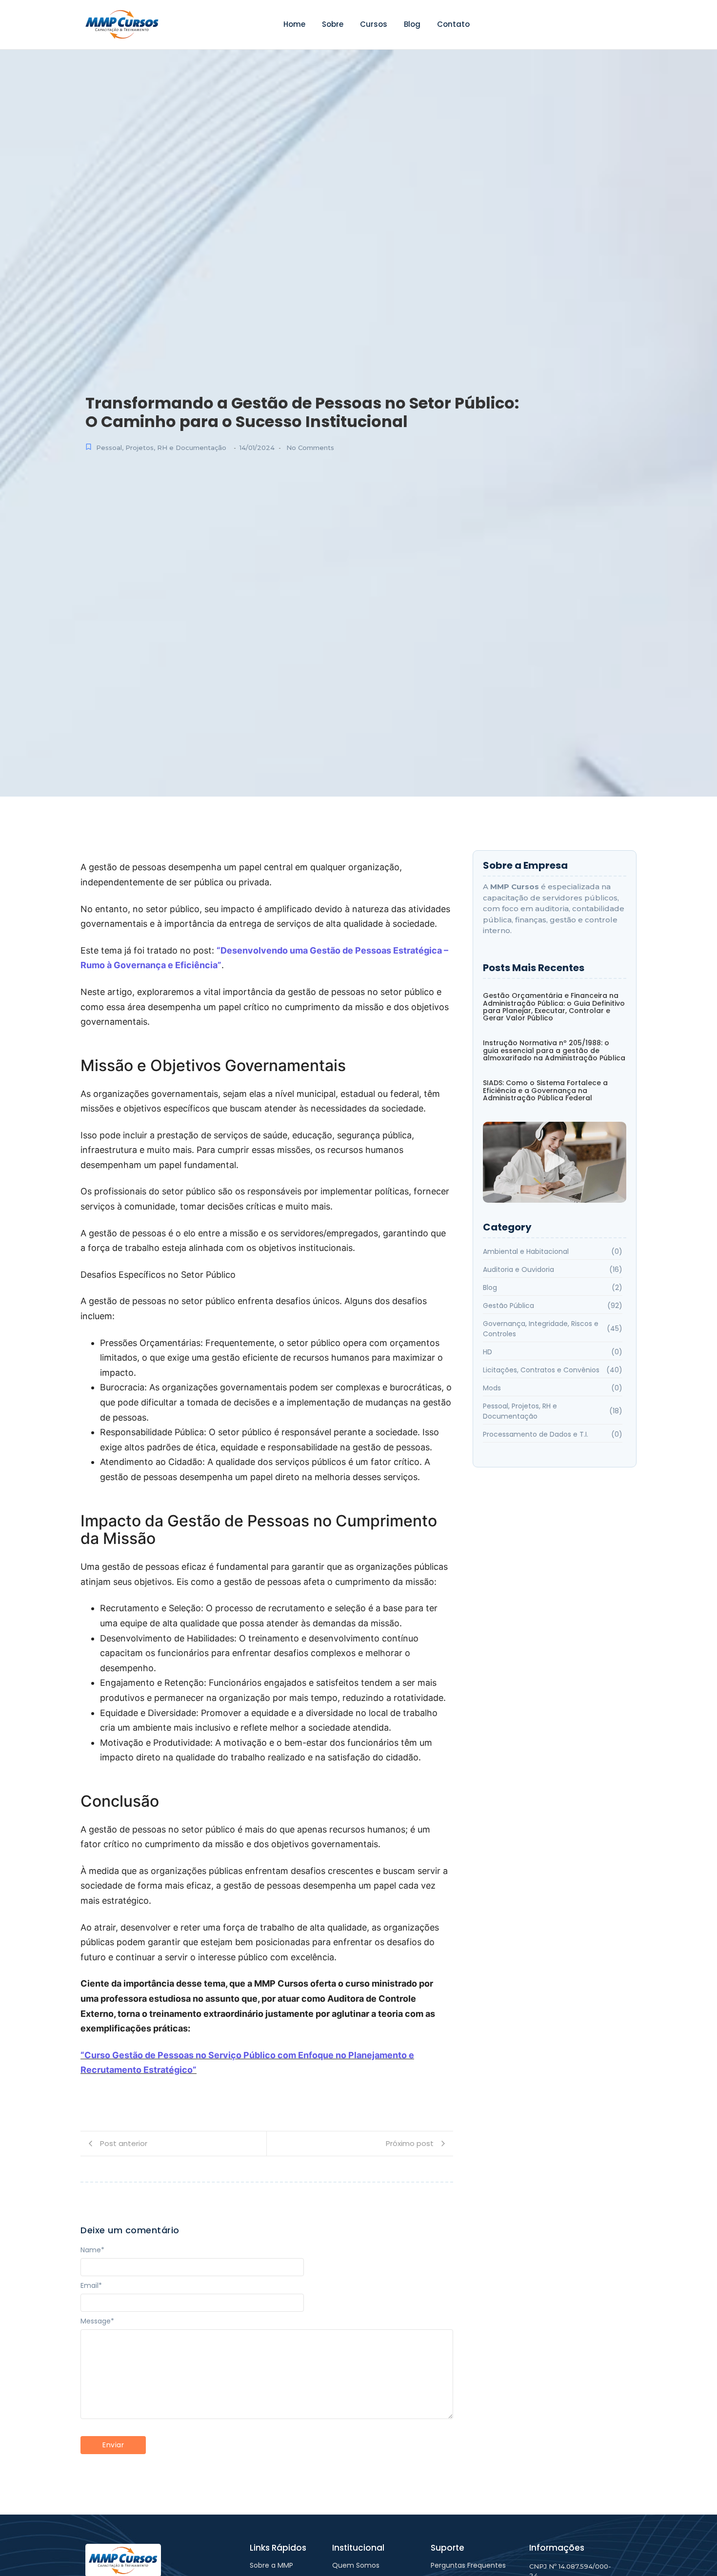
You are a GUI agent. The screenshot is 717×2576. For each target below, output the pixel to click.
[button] (554, 1162)
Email (91, 2285)
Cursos (374, 24)
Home (294, 24)
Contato (453, 24)
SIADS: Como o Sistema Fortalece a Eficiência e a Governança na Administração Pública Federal (545, 1091)
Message (97, 2321)
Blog (412, 24)
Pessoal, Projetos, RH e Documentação (161, 448)
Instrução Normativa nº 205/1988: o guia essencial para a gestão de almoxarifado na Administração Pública (554, 1051)
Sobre (333, 24)
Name (92, 2250)
